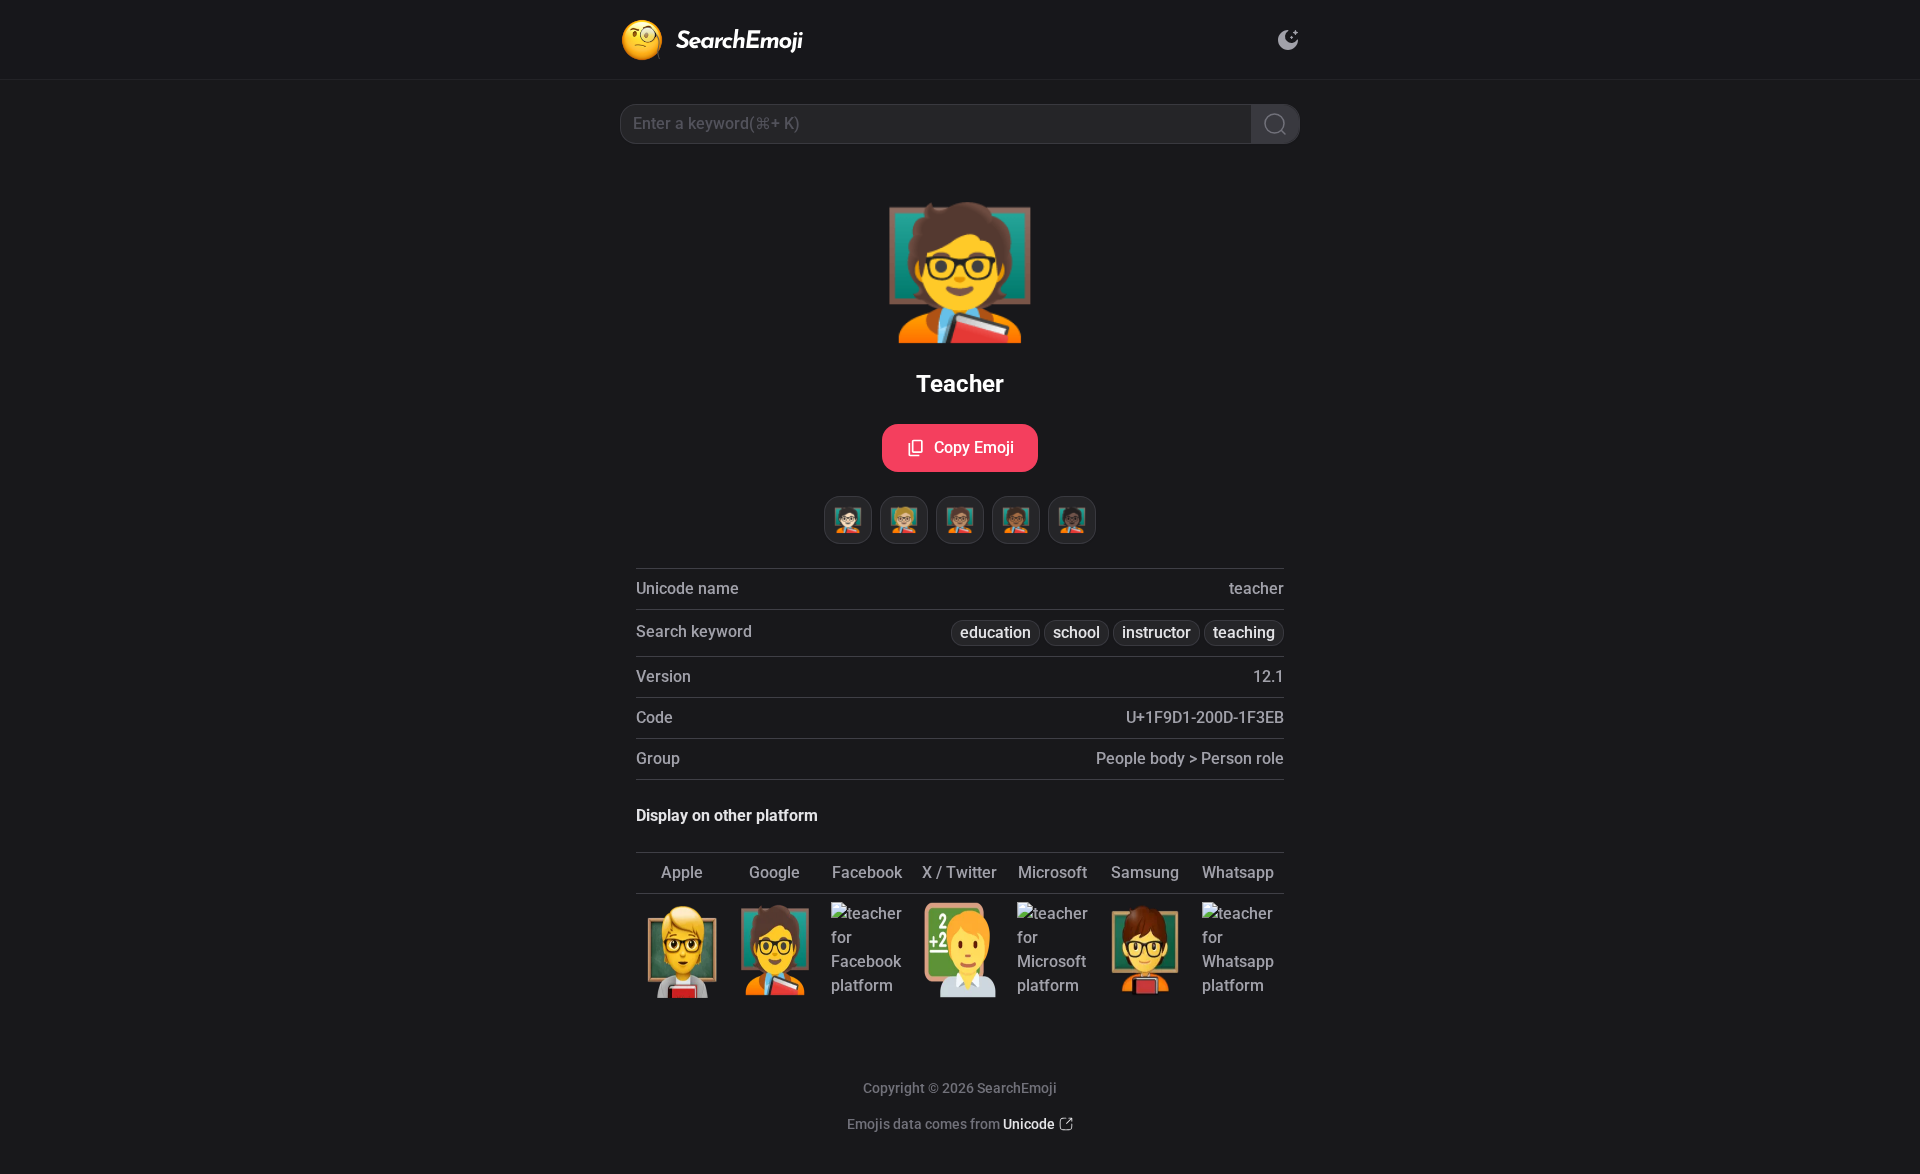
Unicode (1029, 1124)
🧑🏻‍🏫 (848, 520)
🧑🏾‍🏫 (1016, 520)
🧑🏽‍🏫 (960, 520)
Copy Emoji (974, 447)
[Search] (1275, 124)
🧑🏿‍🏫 (1072, 520)
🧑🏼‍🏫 (904, 520)
